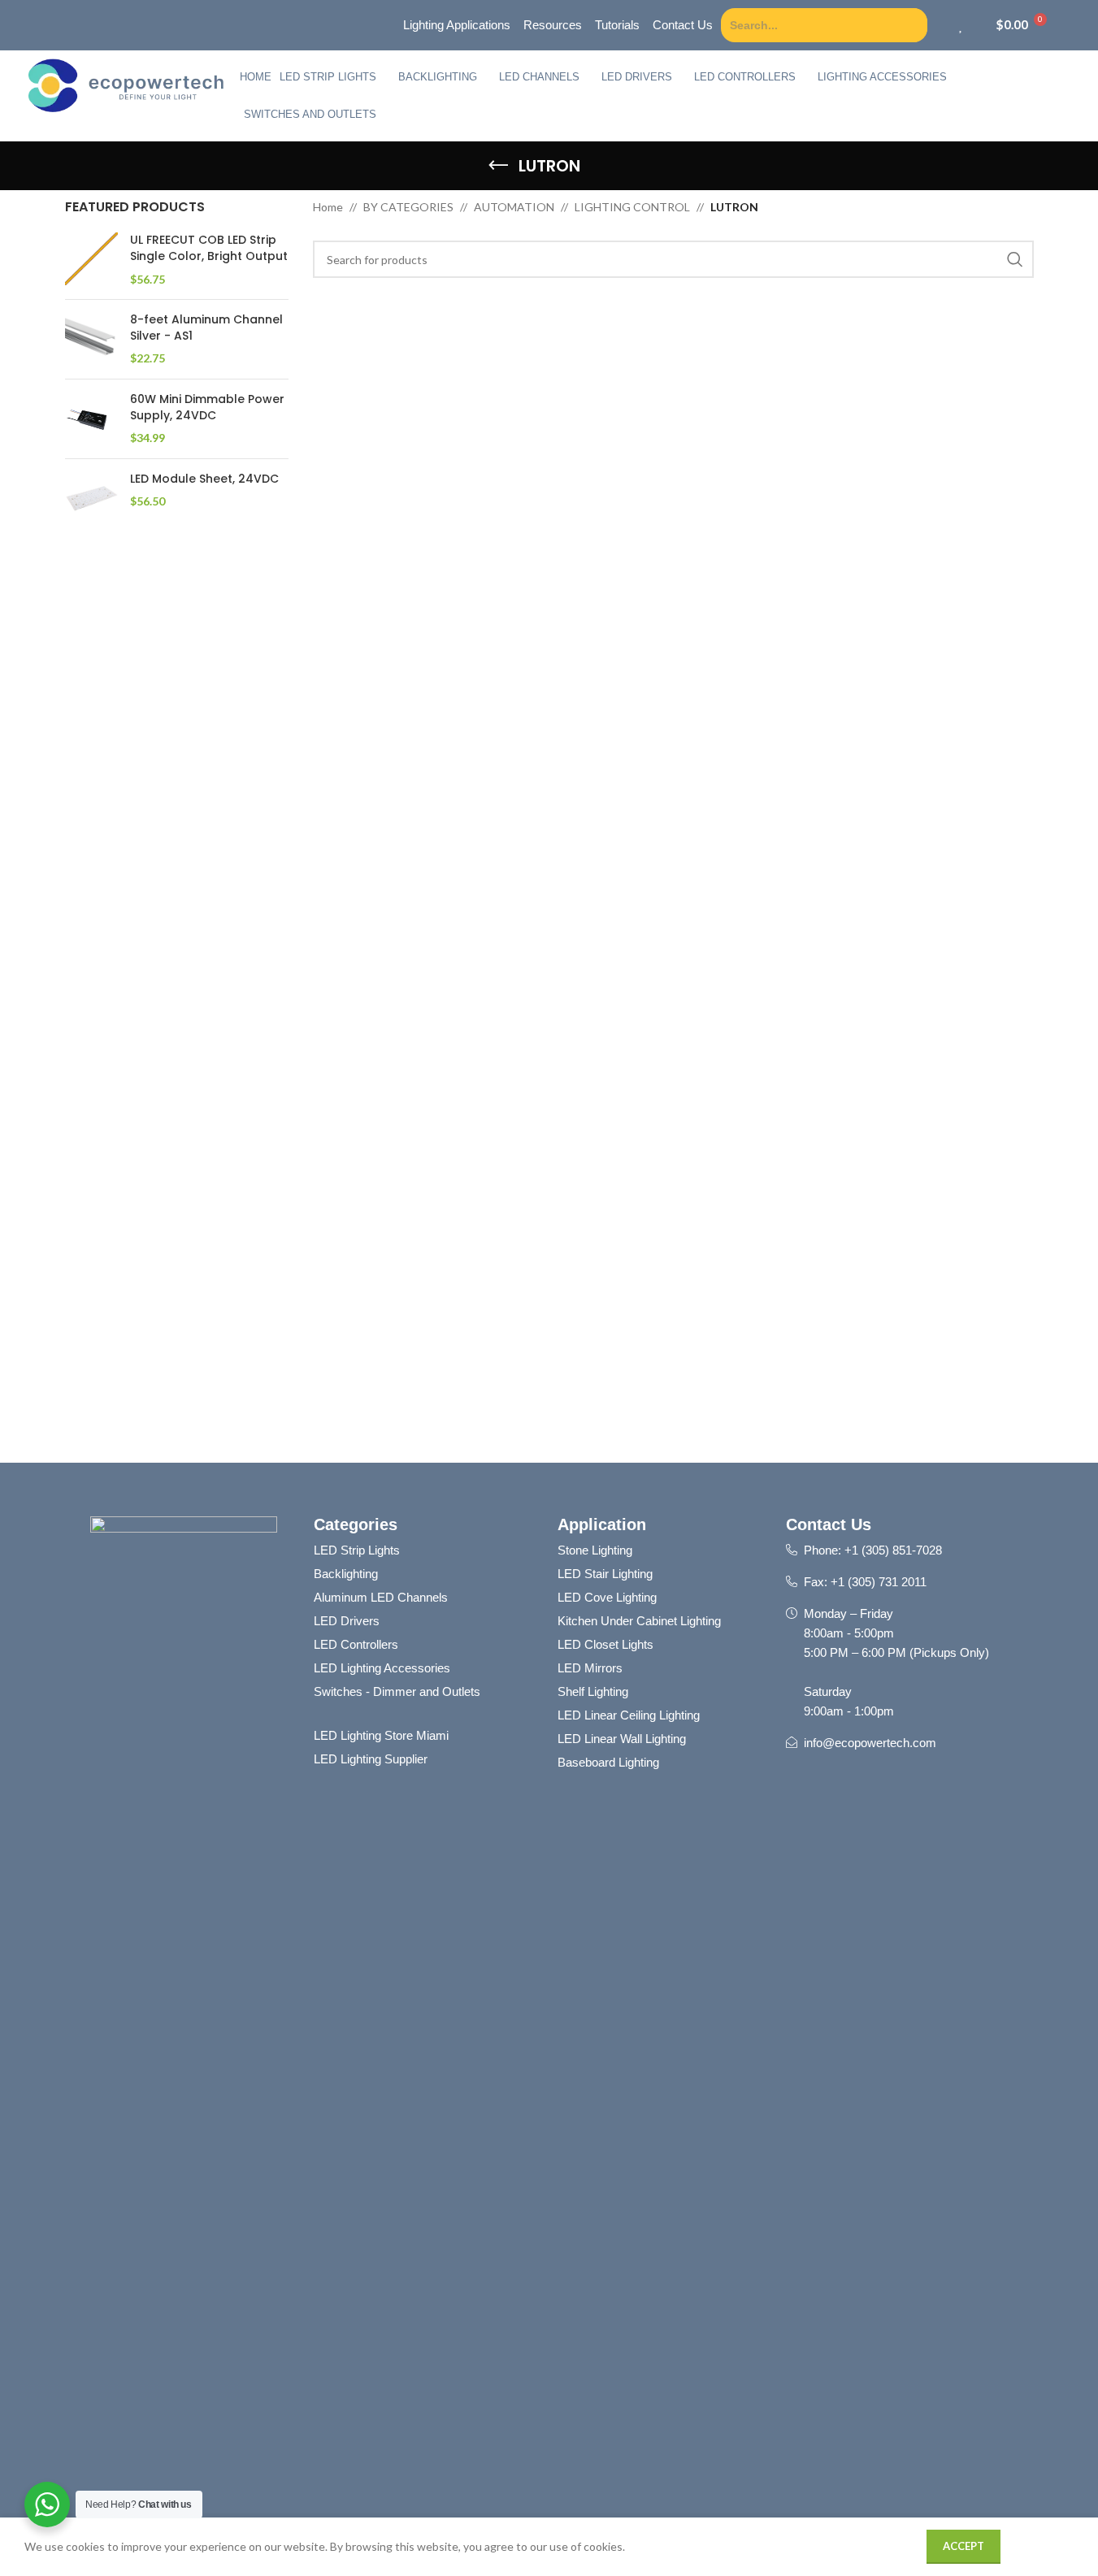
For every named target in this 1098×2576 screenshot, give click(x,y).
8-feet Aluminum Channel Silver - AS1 (206, 328)
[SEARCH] (1015, 259)
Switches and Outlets (310, 114)
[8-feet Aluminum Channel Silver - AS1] (91, 339)
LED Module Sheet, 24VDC (204, 479)
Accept (963, 2546)
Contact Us (829, 1524)
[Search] (913, 25)
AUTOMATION (514, 207)
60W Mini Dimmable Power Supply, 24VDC (207, 408)
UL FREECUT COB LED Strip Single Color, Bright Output (209, 248)
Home (256, 77)
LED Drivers (637, 77)
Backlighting (438, 77)
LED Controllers (745, 77)
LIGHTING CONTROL (632, 207)
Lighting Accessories (882, 77)
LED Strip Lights (328, 77)
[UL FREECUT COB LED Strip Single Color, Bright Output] (91, 260)
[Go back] (498, 166)
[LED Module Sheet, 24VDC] (91, 498)
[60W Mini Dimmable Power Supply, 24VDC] (91, 419)
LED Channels (539, 77)
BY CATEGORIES (408, 207)
